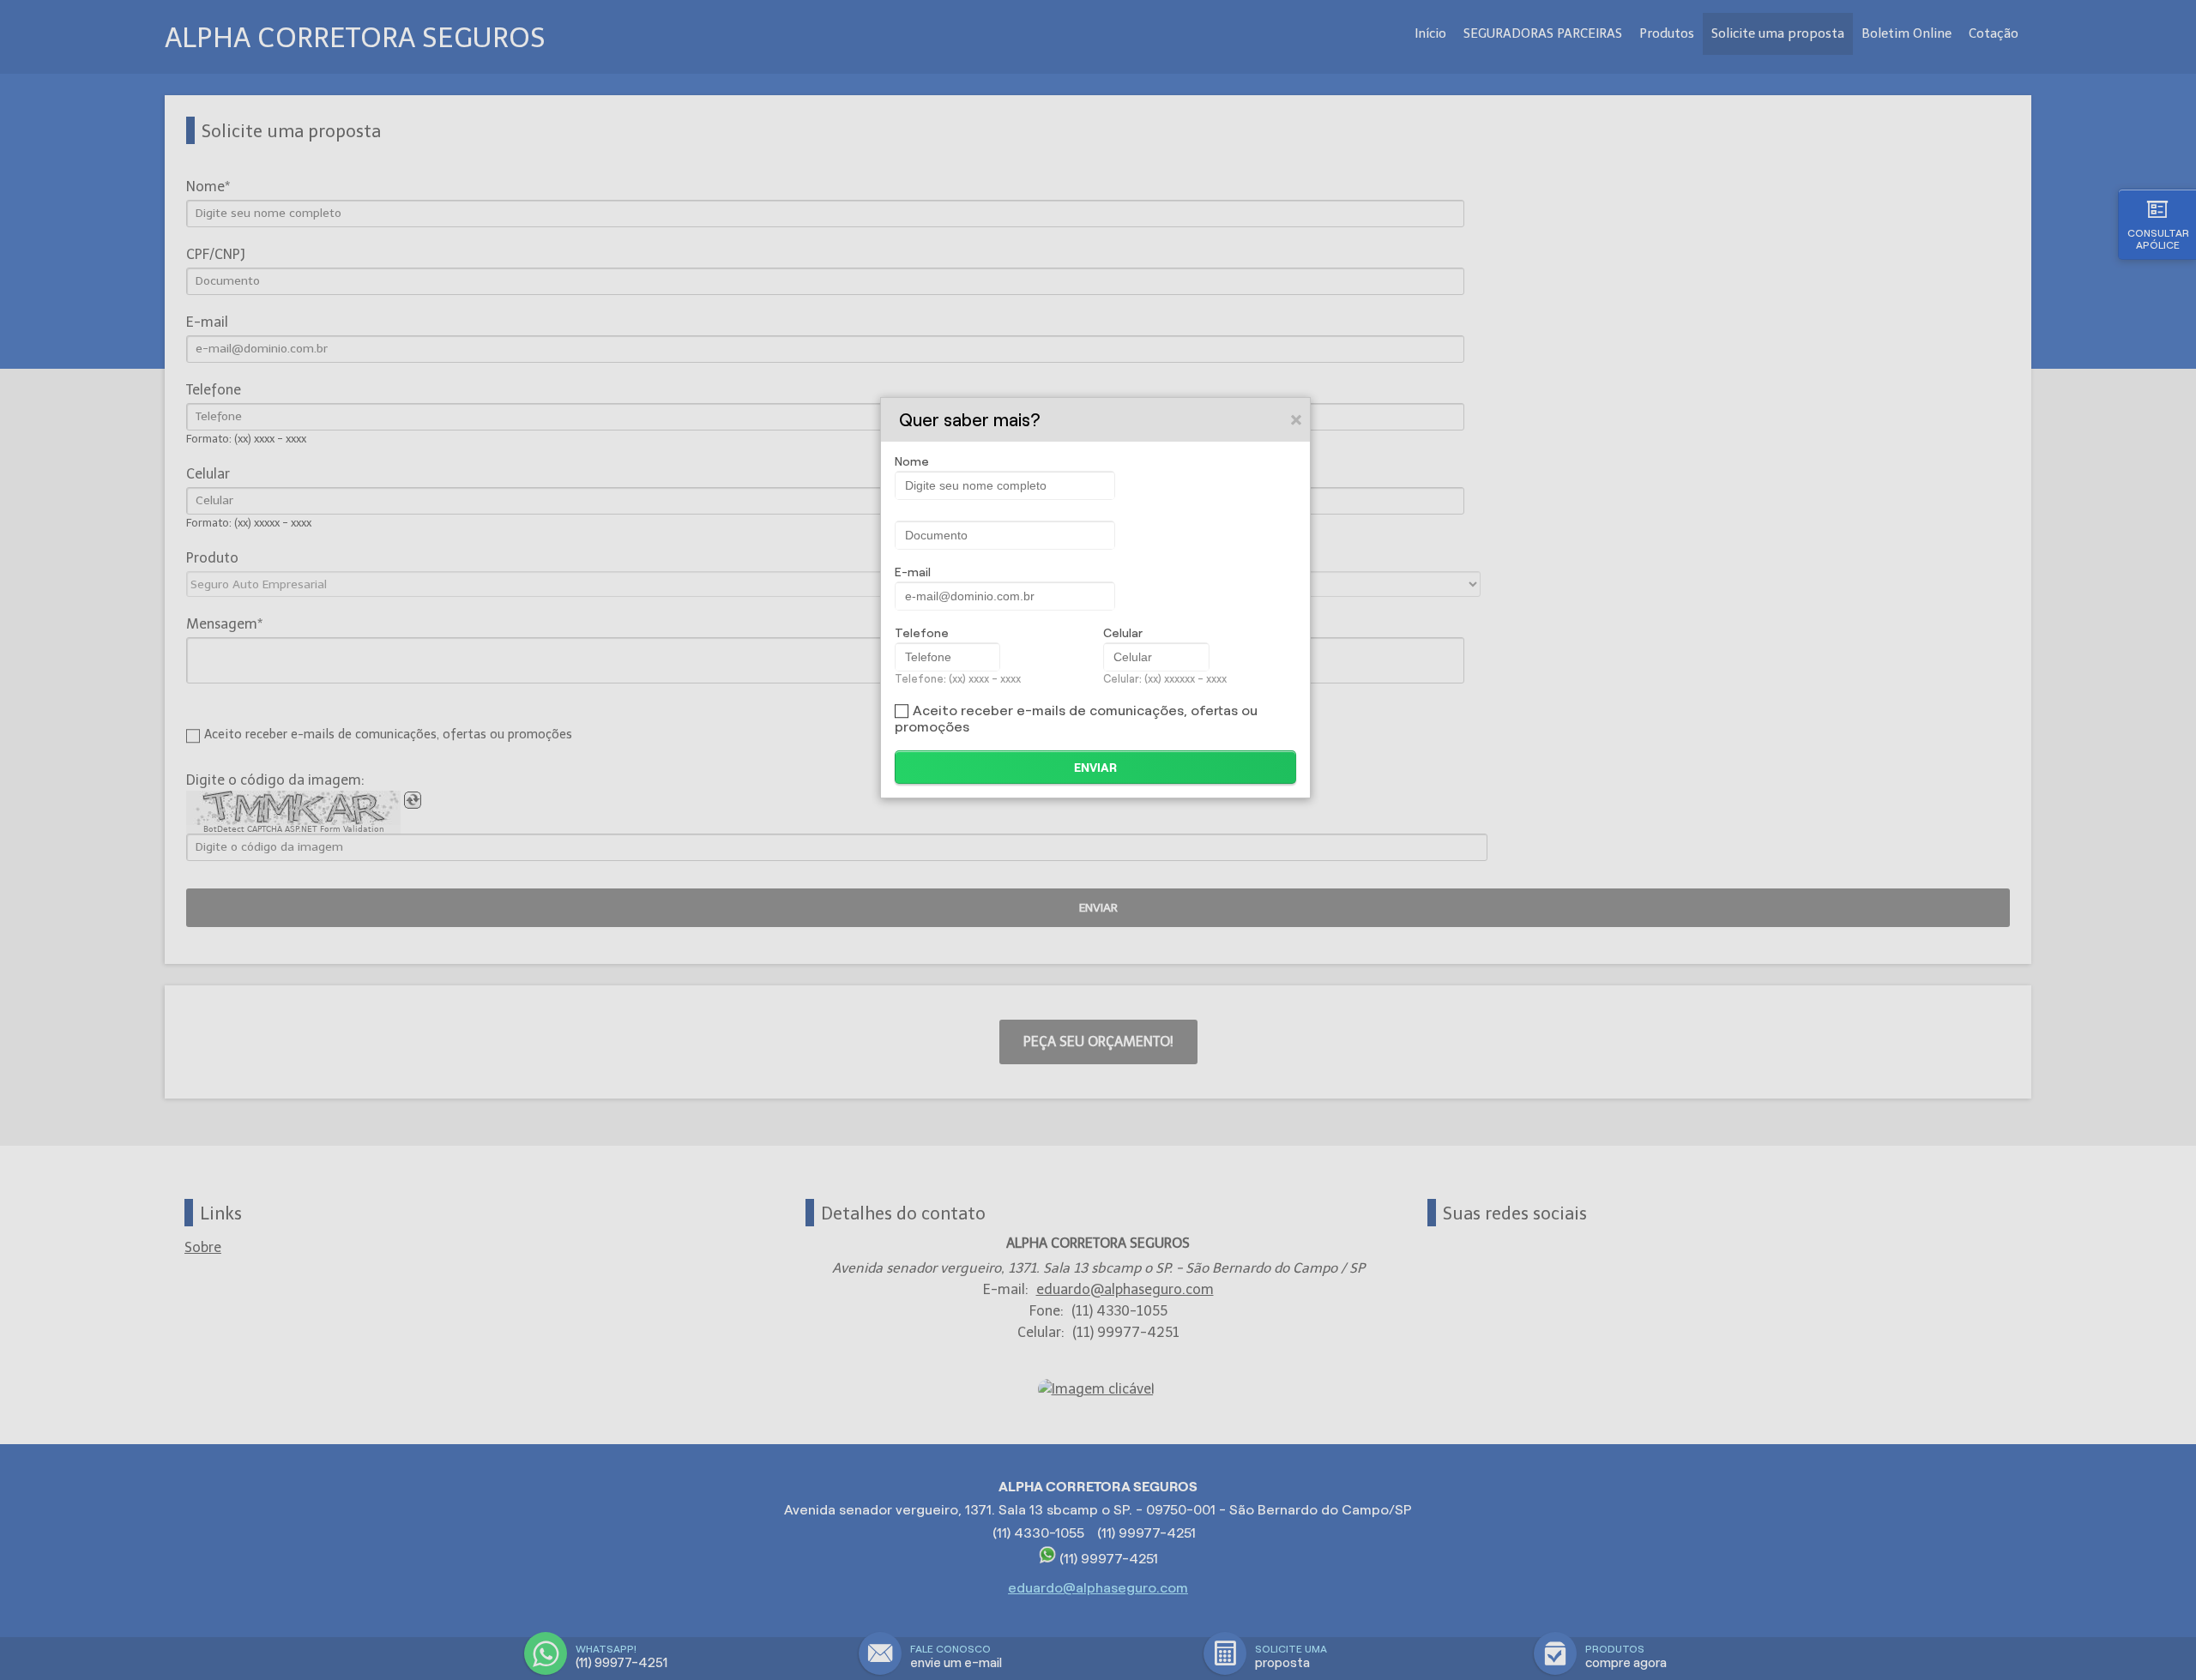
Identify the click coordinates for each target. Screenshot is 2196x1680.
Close (1297, 419)
